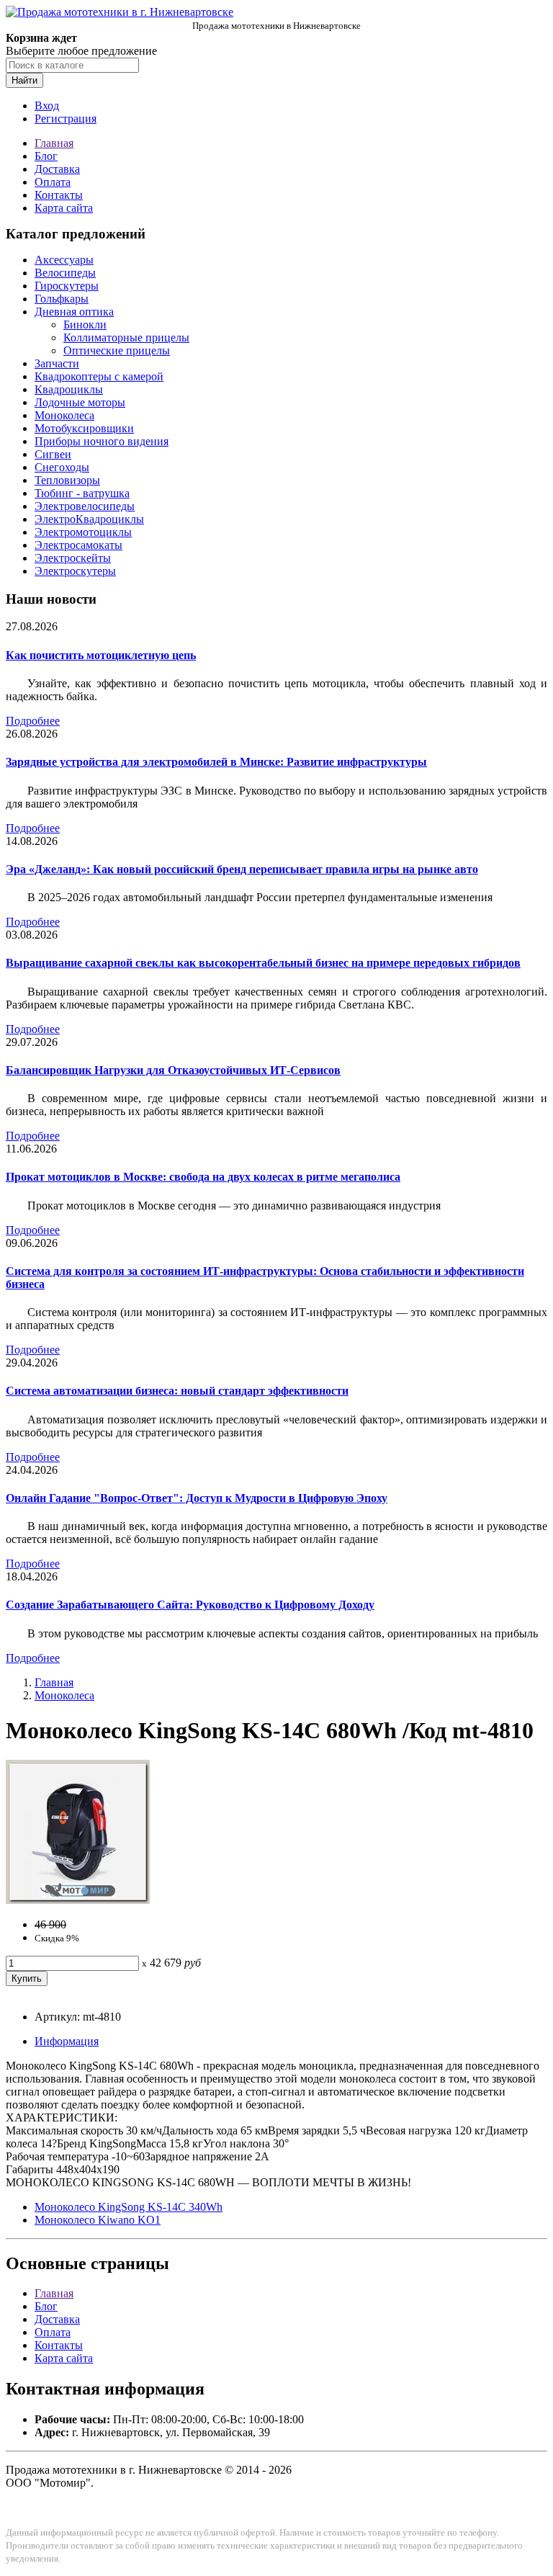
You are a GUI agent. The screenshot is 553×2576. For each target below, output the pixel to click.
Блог (46, 156)
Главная (54, 143)
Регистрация (66, 118)
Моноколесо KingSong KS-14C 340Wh (129, 2207)
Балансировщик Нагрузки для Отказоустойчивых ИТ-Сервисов (173, 1070)
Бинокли (85, 325)
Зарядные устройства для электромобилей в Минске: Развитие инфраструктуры (216, 762)
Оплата (53, 182)
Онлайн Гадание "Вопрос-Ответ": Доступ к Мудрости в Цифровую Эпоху (197, 1498)
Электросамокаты (78, 545)
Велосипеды (65, 273)
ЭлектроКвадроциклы (89, 519)
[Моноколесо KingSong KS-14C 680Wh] (78, 1900)
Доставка (57, 169)
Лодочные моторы (80, 402)
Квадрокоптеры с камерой (99, 376)
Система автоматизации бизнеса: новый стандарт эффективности (177, 1391)
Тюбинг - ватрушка (82, 493)
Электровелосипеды (85, 506)
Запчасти (57, 363)
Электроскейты (73, 558)
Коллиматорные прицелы (126, 337)
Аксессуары (64, 260)
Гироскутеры (67, 286)
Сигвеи (53, 454)
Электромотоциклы (83, 532)
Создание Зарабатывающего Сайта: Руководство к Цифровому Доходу (190, 1605)
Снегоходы (62, 467)
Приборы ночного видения (102, 441)
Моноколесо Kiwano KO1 (98, 2220)
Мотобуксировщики (84, 428)
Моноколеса (64, 415)
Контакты (59, 195)
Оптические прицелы (117, 350)
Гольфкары (62, 299)
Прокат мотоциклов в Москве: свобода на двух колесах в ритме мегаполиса (203, 1177)
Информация (67, 2041)
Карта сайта (64, 208)
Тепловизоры (67, 480)
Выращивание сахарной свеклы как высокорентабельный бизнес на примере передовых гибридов (263, 963)
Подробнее (33, 721)
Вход (47, 106)
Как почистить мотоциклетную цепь (101, 655)
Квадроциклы (69, 389)
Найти (24, 80)
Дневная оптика (74, 312)
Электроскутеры (75, 571)
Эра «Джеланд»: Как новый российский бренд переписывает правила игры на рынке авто (242, 869)
